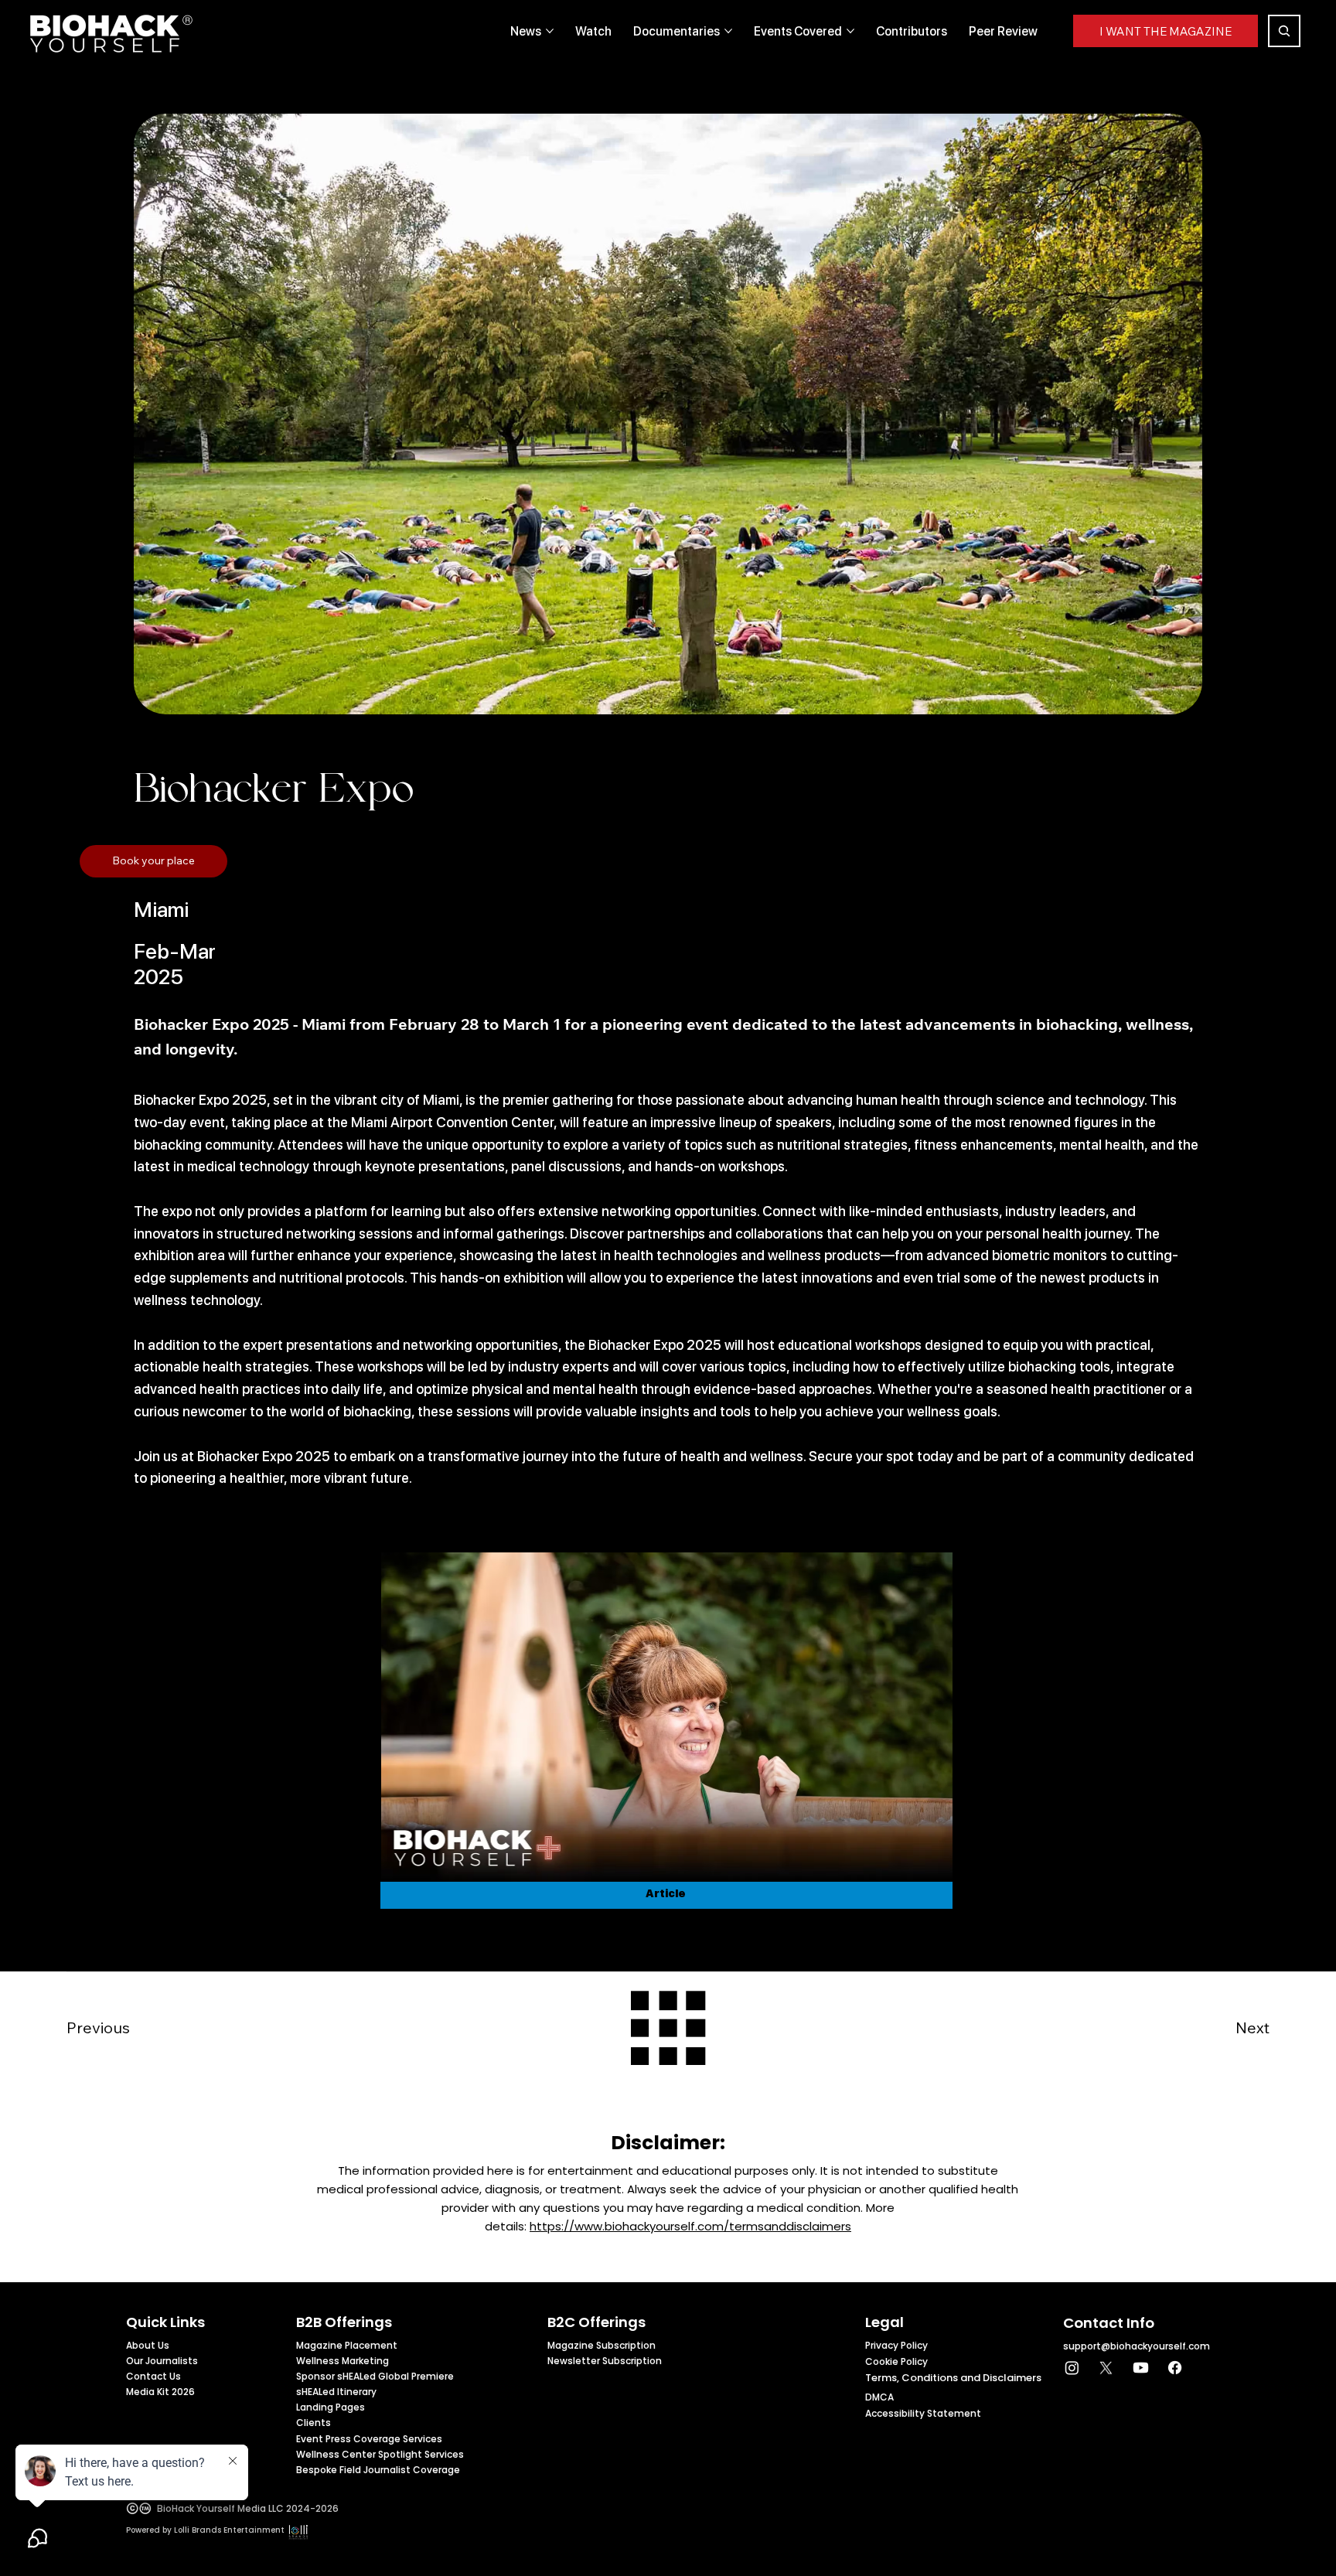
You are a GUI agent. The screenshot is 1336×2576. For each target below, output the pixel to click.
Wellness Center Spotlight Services (380, 2454)
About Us (148, 2345)
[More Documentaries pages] (728, 31)
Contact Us (153, 2376)
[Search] (1284, 31)
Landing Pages (331, 2407)
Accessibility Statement (923, 2413)
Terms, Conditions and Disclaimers (953, 2378)
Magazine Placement (347, 2345)
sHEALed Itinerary (336, 2392)
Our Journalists (162, 2361)
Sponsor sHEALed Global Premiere (375, 2376)
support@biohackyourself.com (1137, 2346)
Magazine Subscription (602, 2345)
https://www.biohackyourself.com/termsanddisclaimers (690, 2226)
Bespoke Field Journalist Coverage (378, 2470)
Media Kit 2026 (160, 2392)
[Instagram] (1072, 2368)
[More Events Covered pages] (850, 31)
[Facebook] (1175, 2368)
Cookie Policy (896, 2361)
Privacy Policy (896, 2345)
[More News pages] (550, 31)
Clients (314, 2423)
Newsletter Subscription (605, 2361)
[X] (1106, 2368)
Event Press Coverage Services (369, 2439)
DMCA (879, 2397)
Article (666, 1893)
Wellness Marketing (343, 2361)
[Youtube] (1141, 2368)
